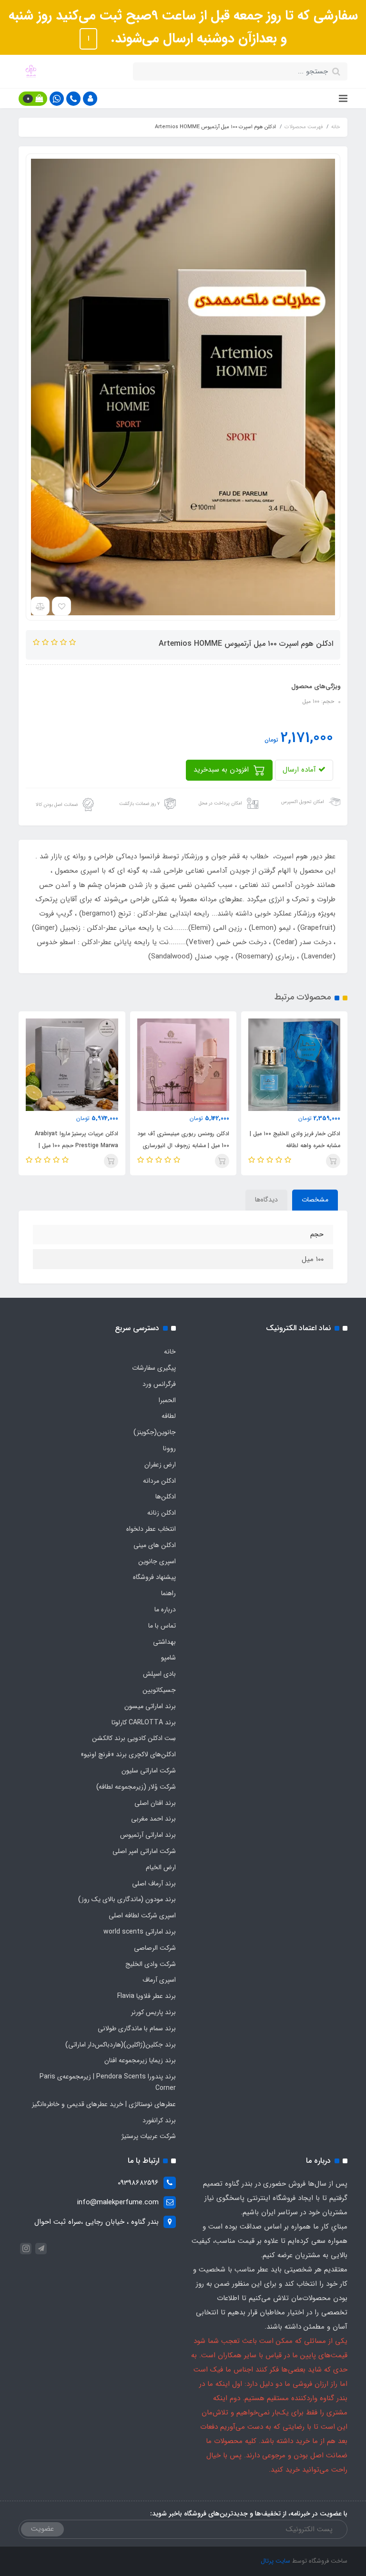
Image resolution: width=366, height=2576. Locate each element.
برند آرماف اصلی (154, 1884)
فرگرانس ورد (159, 1384)
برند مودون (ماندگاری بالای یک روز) (127, 1899)
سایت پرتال (275, 2561)
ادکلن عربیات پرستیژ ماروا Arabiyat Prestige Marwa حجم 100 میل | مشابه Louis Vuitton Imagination (185, 1145)
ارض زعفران (160, 1465)
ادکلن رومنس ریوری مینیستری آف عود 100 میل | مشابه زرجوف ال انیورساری (294, 1140)
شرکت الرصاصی (155, 1948)
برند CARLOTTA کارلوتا (144, 1722)
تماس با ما (162, 1626)
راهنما (168, 1593)
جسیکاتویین (159, 1690)
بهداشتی (164, 1642)
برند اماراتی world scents (140, 1932)
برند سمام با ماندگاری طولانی (137, 2028)
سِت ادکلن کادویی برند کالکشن (134, 1738)
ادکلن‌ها (166, 1497)
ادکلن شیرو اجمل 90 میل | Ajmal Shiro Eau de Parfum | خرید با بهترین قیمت (78, 1145)
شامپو (168, 1658)
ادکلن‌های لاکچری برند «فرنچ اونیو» (128, 1754)
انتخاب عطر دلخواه (151, 1529)
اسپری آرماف (159, 1980)
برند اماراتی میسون (150, 1706)
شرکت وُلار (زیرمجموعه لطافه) (136, 1787)
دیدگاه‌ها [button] (266, 1200)
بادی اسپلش (159, 1674)
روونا (169, 1448)
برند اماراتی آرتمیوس (148, 1835)
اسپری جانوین (157, 1561)
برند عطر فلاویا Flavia (147, 1996)
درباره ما (165, 1609)
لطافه (169, 1416)
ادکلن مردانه (159, 1481)
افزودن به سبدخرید (222, 770)
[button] (90, 99)
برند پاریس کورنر (153, 2012)
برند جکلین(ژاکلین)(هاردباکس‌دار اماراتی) (121, 2045)
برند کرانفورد (159, 2120)
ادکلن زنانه (162, 1513)
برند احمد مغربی (153, 1819)
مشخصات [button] (315, 1200)
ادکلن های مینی (155, 1545)
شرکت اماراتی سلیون (149, 1771)
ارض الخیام (161, 1867)
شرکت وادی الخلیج (151, 1964)
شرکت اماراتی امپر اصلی (144, 1851)
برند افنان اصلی (155, 1803)
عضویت (42, 2529)
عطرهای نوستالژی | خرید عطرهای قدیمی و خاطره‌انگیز (104, 2104)
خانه (170, 1352)
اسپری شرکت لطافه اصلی (142, 1915)
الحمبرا (167, 1400)
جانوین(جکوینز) (155, 1432)
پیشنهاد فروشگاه (154, 1577)
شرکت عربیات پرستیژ (149, 2136)
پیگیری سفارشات (154, 1368)
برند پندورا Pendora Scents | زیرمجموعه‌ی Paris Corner (108, 2082)
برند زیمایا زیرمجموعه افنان (140, 2060)
